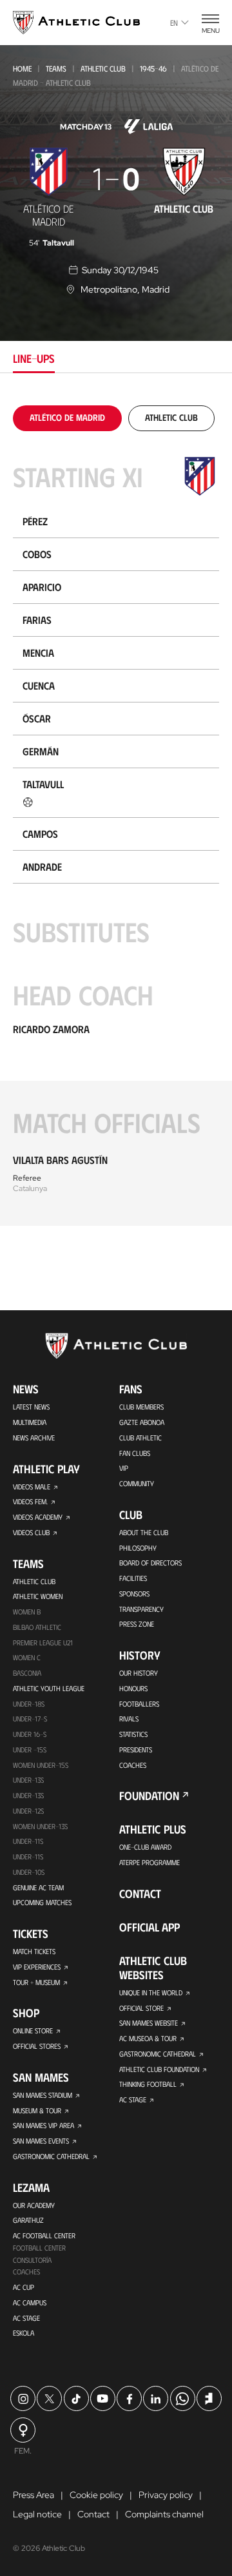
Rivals (129, 1719)
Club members (141, 1407)
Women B (27, 1612)
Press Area (34, 2495)
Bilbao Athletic (37, 1627)
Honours (133, 1688)
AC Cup (24, 2287)
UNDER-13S (28, 1795)
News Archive (34, 1438)
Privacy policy (166, 2495)
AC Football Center (44, 2235)
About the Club (144, 1532)
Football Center (39, 2248)
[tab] (67, 417)
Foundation (149, 1796)
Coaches (26, 2271)
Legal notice (37, 2514)
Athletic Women (38, 1596)
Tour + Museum (36, 1982)
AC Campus (30, 2302)
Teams (56, 68)
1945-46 (153, 68)
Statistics (133, 1734)
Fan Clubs (135, 1453)
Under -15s (30, 1749)
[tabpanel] (116, 816)
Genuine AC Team (38, 1887)
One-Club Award (145, 1847)
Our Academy (34, 2205)
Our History (139, 1673)
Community (137, 1483)
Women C (27, 1657)
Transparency (141, 1609)
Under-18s (29, 1704)
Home (22, 68)
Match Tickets (34, 1951)
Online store (33, 2030)
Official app (150, 1927)
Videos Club (31, 1532)
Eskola (24, 2333)
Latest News (31, 1407)
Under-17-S (30, 1719)
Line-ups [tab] (34, 358)
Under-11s (28, 1856)
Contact (140, 1893)
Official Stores (37, 2046)
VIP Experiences (37, 1967)
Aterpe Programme (150, 1862)
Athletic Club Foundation (159, 2069)
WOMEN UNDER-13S (40, 1826)
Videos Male (32, 1487)
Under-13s (28, 1780)
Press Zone (137, 1624)
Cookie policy (96, 2495)
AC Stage (26, 2318)
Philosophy (138, 1548)
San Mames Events (41, 2141)
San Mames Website (149, 2023)
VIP (124, 1468)
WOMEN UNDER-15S (41, 1765)
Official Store (141, 2008)
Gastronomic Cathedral (51, 2156)
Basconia (27, 1673)
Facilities (133, 1578)
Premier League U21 (43, 1642)
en (174, 23)
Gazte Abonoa (142, 1422)
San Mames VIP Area (43, 2125)
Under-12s (28, 1811)
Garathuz (28, 2220)
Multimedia (30, 1422)
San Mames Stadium (43, 2095)
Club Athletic (140, 1438)
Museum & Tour (37, 2110)
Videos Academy (38, 1517)
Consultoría (32, 2260)
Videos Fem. (30, 1501)
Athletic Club (103, 68)
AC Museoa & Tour (148, 2038)
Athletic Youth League (49, 1688)
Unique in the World (151, 1992)
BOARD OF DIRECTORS (150, 1563)
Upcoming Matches (42, 1902)
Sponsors (134, 1593)
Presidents (136, 1749)
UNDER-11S (28, 1841)
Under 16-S (30, 1734)
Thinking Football (148, 2084)
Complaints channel (164, 2514)
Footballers (139, 1704)
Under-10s (29, 1872)
